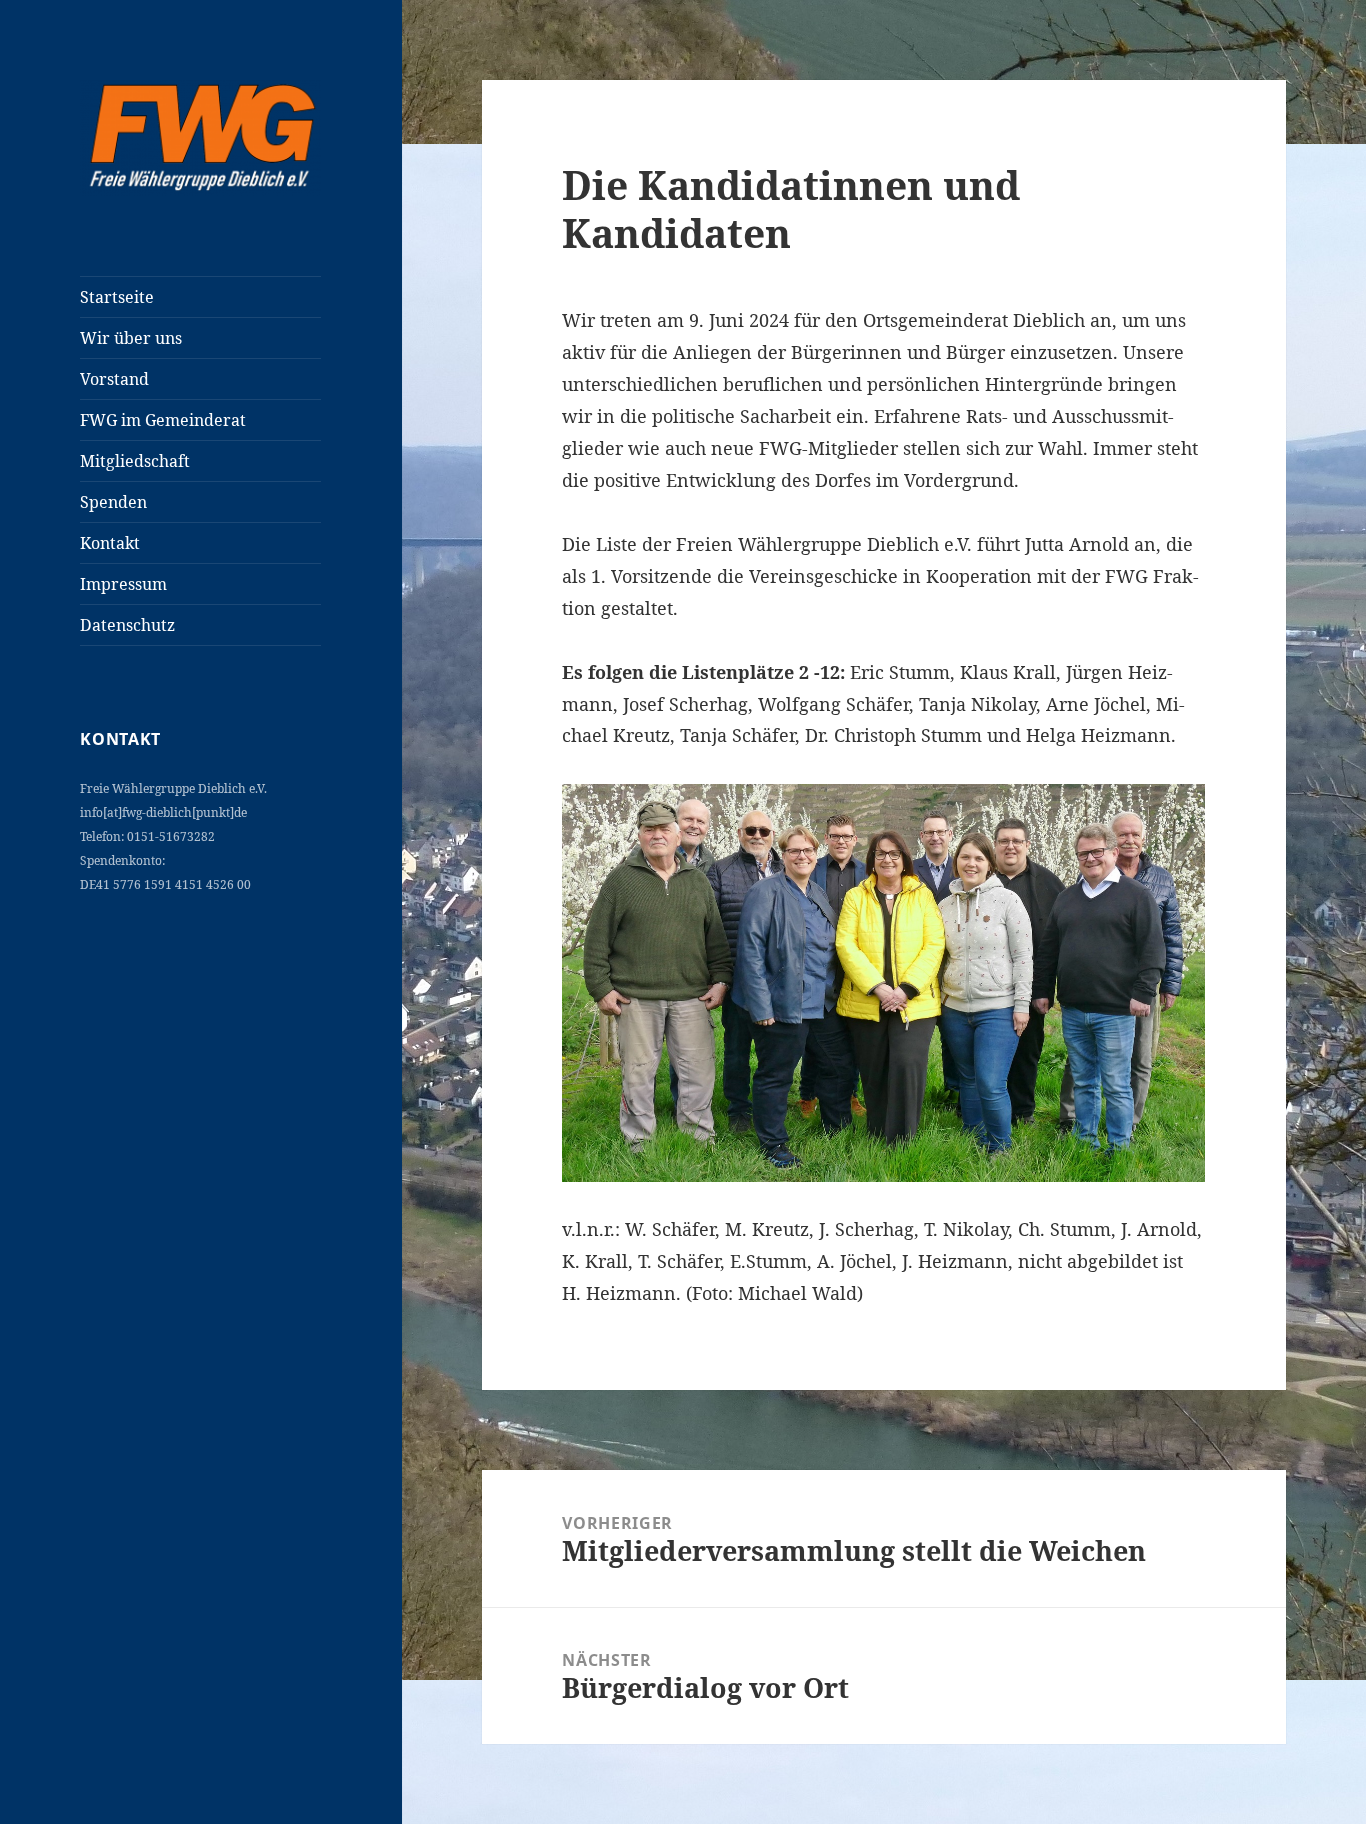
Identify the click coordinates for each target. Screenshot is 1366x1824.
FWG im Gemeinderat (163, 420)
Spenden (113, 502)
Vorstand (114, 379)
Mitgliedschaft (135, 461)
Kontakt (110, 543)
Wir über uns (131, 338)
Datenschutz (127, 625)
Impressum (123, 584)
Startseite (117, 297)
